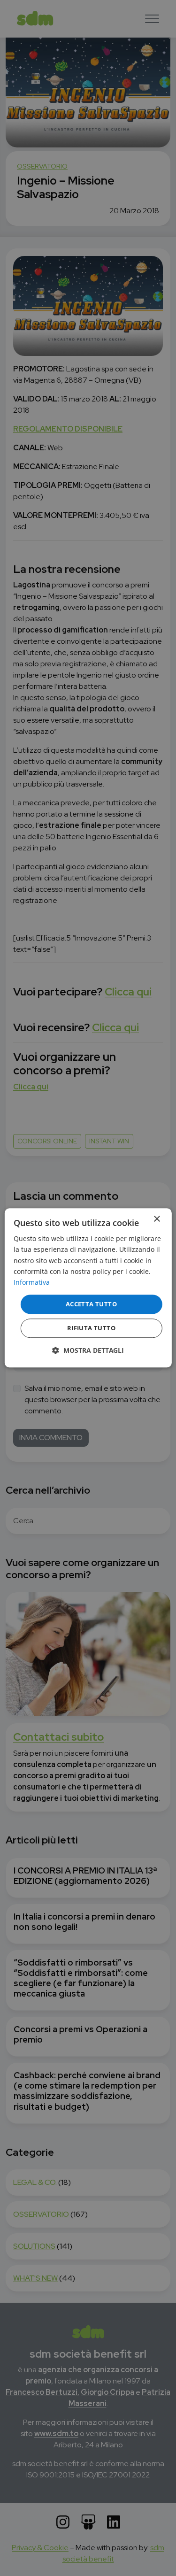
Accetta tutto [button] (91, 1304)
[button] (88, 1351)
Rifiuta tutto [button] (91, 1328)
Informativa (32, 1282)
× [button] (157, 1219)
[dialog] (88, 1288)
